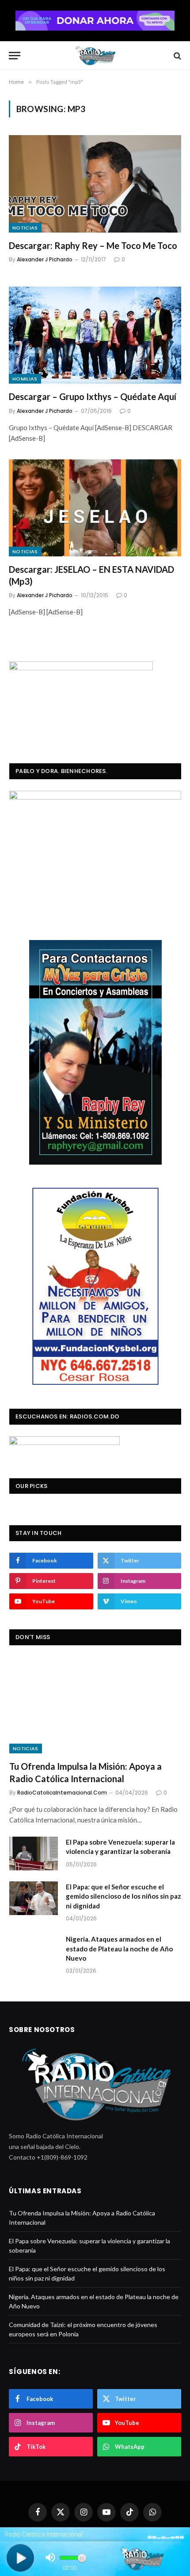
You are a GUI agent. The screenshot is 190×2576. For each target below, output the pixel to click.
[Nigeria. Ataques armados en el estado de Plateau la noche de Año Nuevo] (34, 1950)
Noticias (25, 228)
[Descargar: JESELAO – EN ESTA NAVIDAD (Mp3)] (95, 508)
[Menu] (15, 56)
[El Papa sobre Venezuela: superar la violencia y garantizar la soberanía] (34, 1853)
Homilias (25, 379)
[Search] (177, 56)
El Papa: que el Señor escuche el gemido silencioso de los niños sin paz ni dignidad (123, 1896)
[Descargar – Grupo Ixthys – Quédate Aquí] (95, 335)
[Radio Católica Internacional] (95, 56)
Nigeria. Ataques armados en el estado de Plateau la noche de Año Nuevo (119, 1949)
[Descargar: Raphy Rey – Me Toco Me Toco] (95, 184)
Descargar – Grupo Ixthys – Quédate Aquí (93, 396)
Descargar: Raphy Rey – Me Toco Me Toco (93, 245)
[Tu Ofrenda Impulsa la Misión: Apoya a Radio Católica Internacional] (95, 1705)
